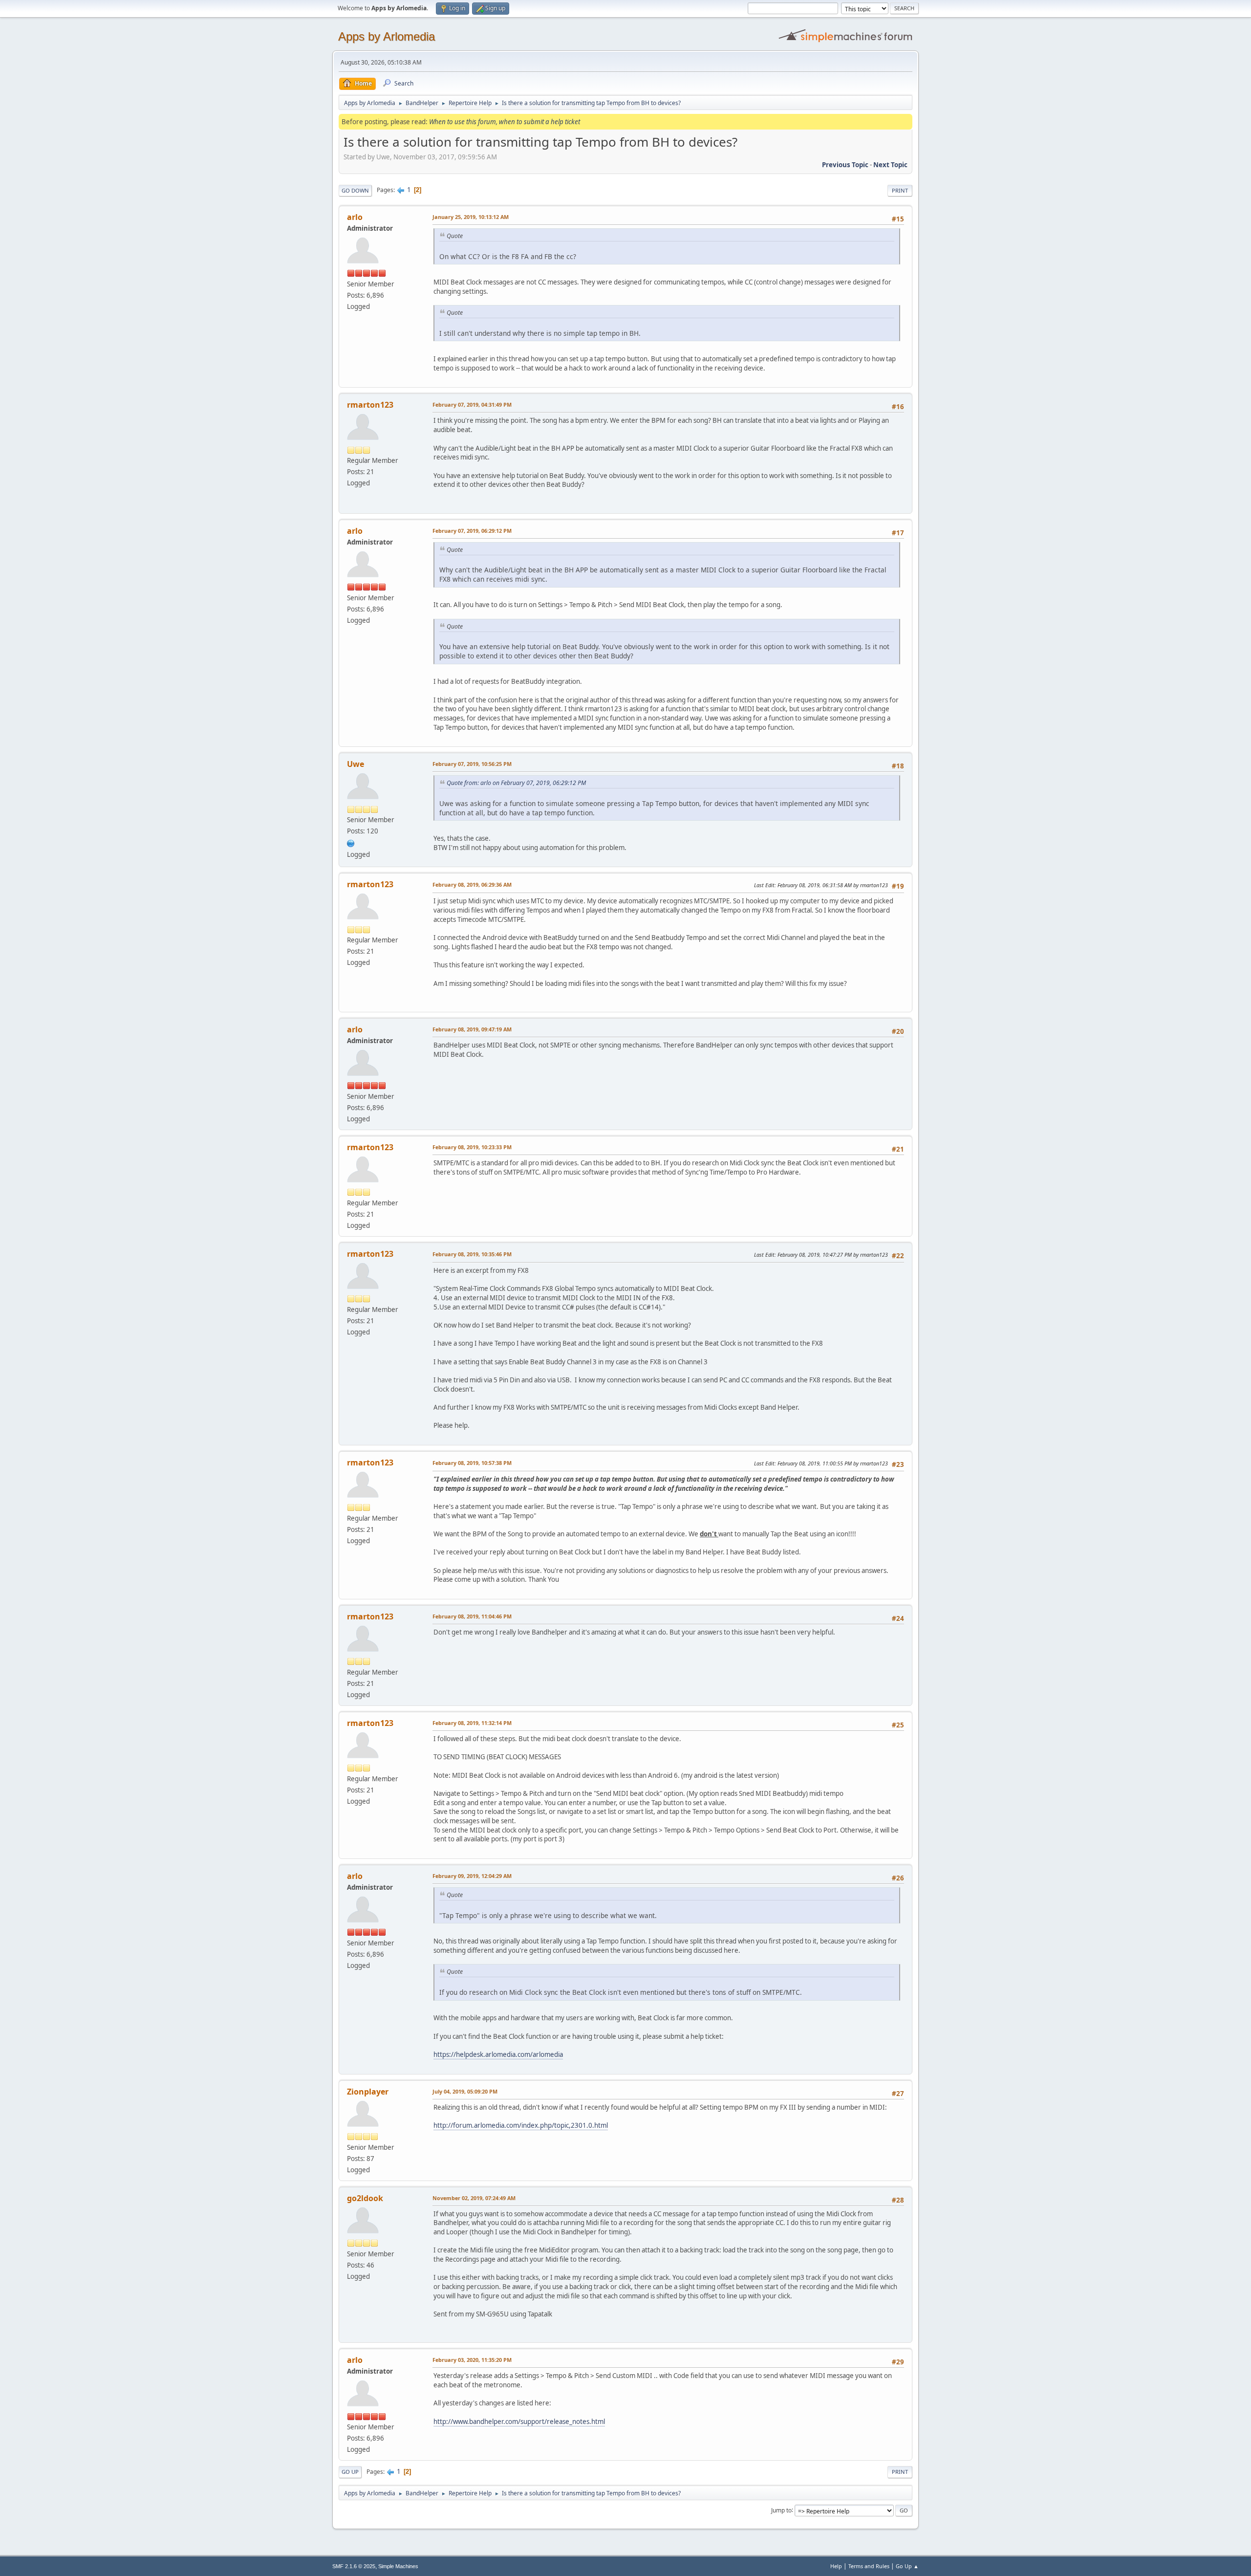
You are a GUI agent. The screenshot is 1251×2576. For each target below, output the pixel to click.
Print (900, 190)
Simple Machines (398, 2566)
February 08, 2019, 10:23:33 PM (472, 1147)
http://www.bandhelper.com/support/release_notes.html (519, 2422)
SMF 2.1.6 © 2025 (354, 2566)
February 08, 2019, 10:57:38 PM (472, 1463)
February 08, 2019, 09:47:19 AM (472, 1029)
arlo (355, 217)
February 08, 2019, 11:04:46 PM (472, 1616)
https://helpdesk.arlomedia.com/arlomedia (498, 2054)
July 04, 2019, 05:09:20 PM (465, 2091)
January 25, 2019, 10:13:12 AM (471, 217)
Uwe (356, 764)
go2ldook (365, 2198)
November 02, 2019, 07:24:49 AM (474, 2198)
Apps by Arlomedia (387, 36)
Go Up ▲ (907, 2566)
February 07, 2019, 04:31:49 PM (472, 404)
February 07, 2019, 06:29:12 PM (472, 531)
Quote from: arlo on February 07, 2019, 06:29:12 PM (516, 783)
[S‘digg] (351, 842)
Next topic (890, 165)
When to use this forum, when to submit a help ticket (505, 122)
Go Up (350, 2472)
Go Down (355, 190)
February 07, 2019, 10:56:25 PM (472, 764)
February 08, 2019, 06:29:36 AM (472, 884)
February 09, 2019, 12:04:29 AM (472, 1876)
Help (836, 2566)
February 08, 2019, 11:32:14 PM (472, 1723)
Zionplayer (368, 2092)
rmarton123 (370, 405)
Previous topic (845, 165)
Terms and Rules (869, 2566)
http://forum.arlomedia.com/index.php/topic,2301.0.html (521, 2125)
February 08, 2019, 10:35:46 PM (472, 1254)
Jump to (781, 2510)
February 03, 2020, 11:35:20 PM (472, 2360)
